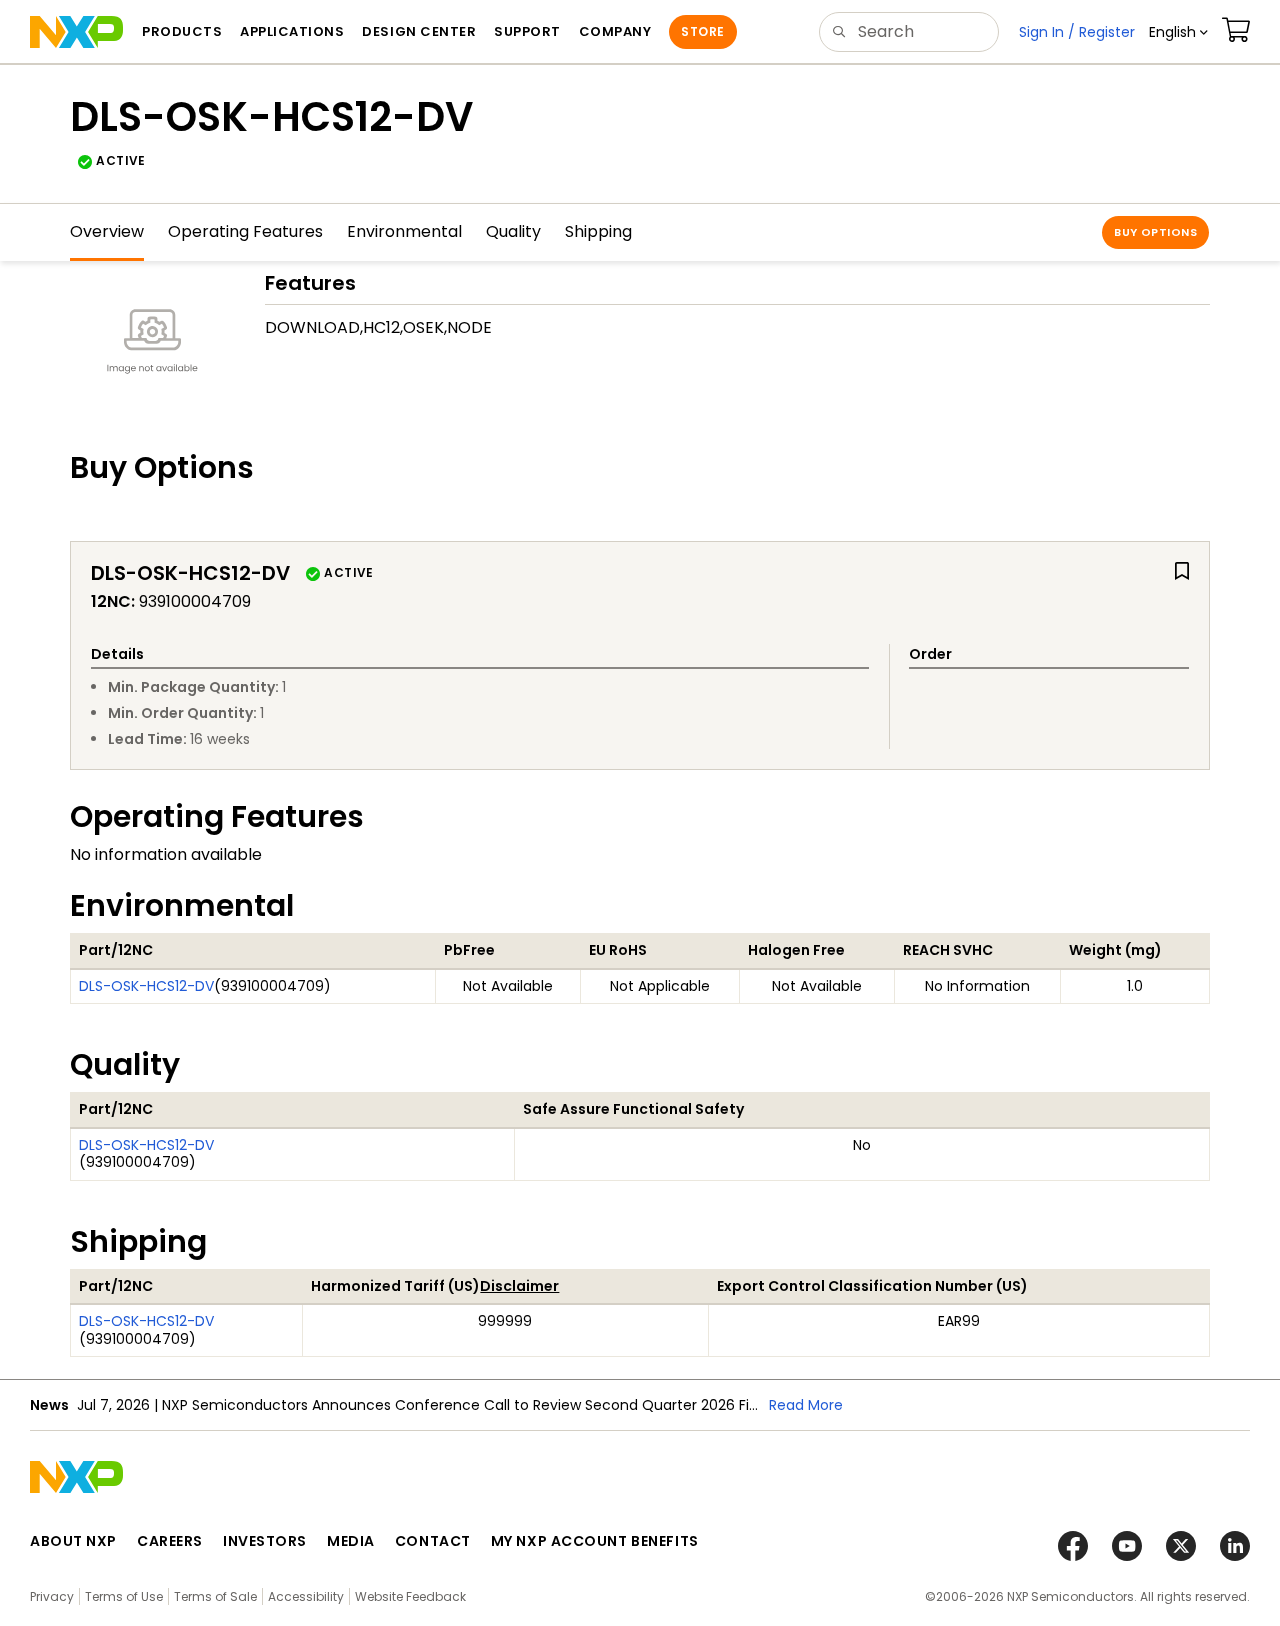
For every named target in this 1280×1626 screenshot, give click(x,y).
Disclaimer (519, 1286)
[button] (1178, 32)
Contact (433, 1541)
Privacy (52, 1596)
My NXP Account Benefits (595, 1541)
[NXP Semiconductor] (76, 32)
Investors (265, 1541)
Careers (170, 1541)
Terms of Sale (215, 1596)
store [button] (702, 31)
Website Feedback (410, 1596)
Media (351, 1541)
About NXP (73, 1541)
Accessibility (306, 1596)
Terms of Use (124, 1596)
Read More (806, 1405)
